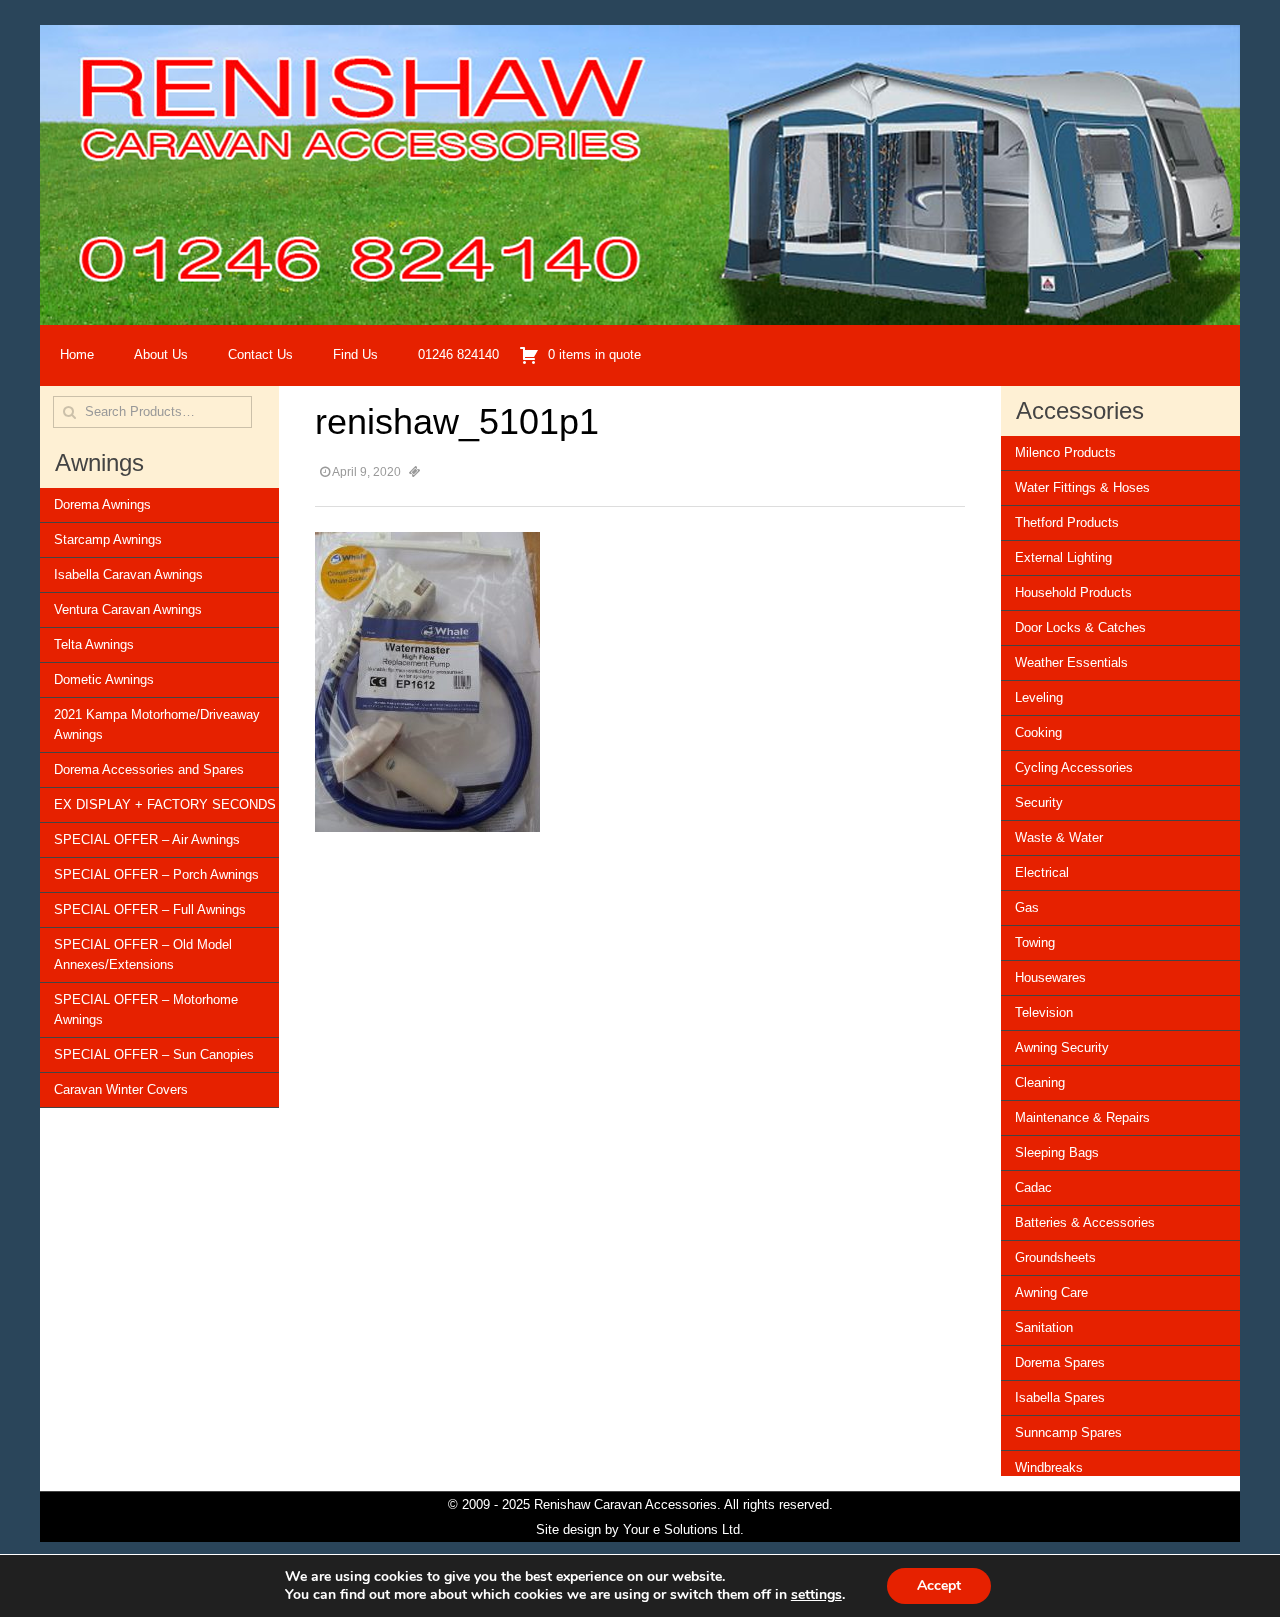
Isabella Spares (1060, 1397)
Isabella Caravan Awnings (128, 574)
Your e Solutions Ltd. (683, 1529)
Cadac (1033, 1187)
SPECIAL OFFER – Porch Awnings (156, 874)
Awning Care (1051, 1292)
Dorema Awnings (102, 504)
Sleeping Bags (1057, 1152)
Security (1039, 802)
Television (1044, 1012)
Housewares (1050, 977)
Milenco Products (1065, 452)
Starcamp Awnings (108, 539)
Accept (939, 1585)
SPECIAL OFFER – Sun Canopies (154, 1054)
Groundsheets (1055, 1257)
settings (816, 1595)
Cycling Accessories (1074, 767)
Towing (1035, 942)
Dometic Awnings (104, 679)
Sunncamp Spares (1068, 1432)
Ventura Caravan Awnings (128, 609)
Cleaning (1040, 1082)
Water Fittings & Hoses (1082, 487)
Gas (1027, 907)
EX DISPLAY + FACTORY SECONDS (165, 804)
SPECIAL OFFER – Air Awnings (147, 839)
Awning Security (1062, 1047)
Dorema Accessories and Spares (149, 769)
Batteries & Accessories (1085, 1222)
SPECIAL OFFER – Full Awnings (150, 909)
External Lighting (1063, 557)
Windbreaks (1049, 1467)
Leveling (1039, 697)
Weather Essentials (1071, 662)
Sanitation (1044, 1327)
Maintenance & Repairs (1082, 1117)
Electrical (1042, 872)
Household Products (1073, 592)
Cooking (1038, 732)
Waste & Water (1059, 837)
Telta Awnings (94, 644)
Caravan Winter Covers (121, 1089)
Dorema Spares (1060, 1362)
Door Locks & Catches (1080, 627)
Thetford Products (1067, 522)
